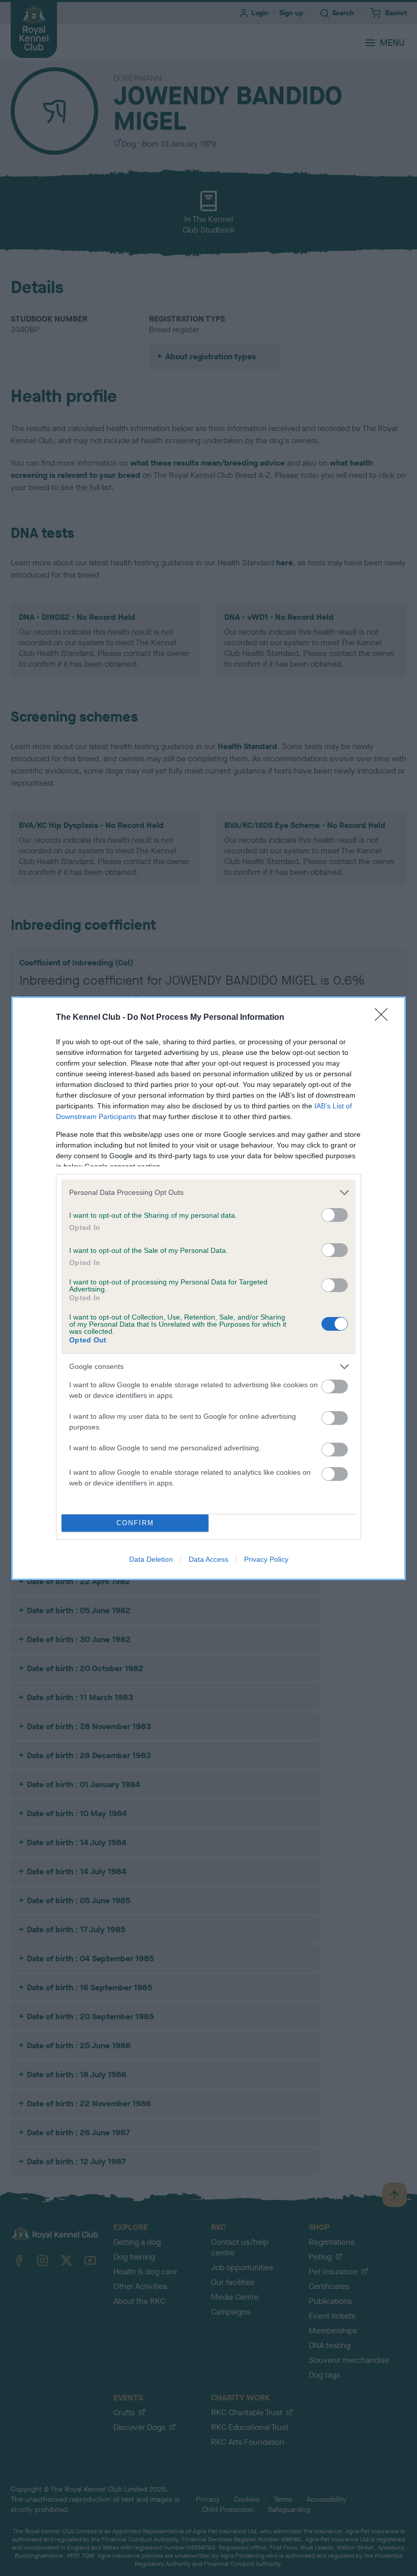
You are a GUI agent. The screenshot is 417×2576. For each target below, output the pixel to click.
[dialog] (208, 1288)
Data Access (208, 1559)
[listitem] (208, 1193)
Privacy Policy (266, 1559)
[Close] (384, 1018)
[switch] (335, 1215)
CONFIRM (135, 1523)
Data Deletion (151, 1559)
